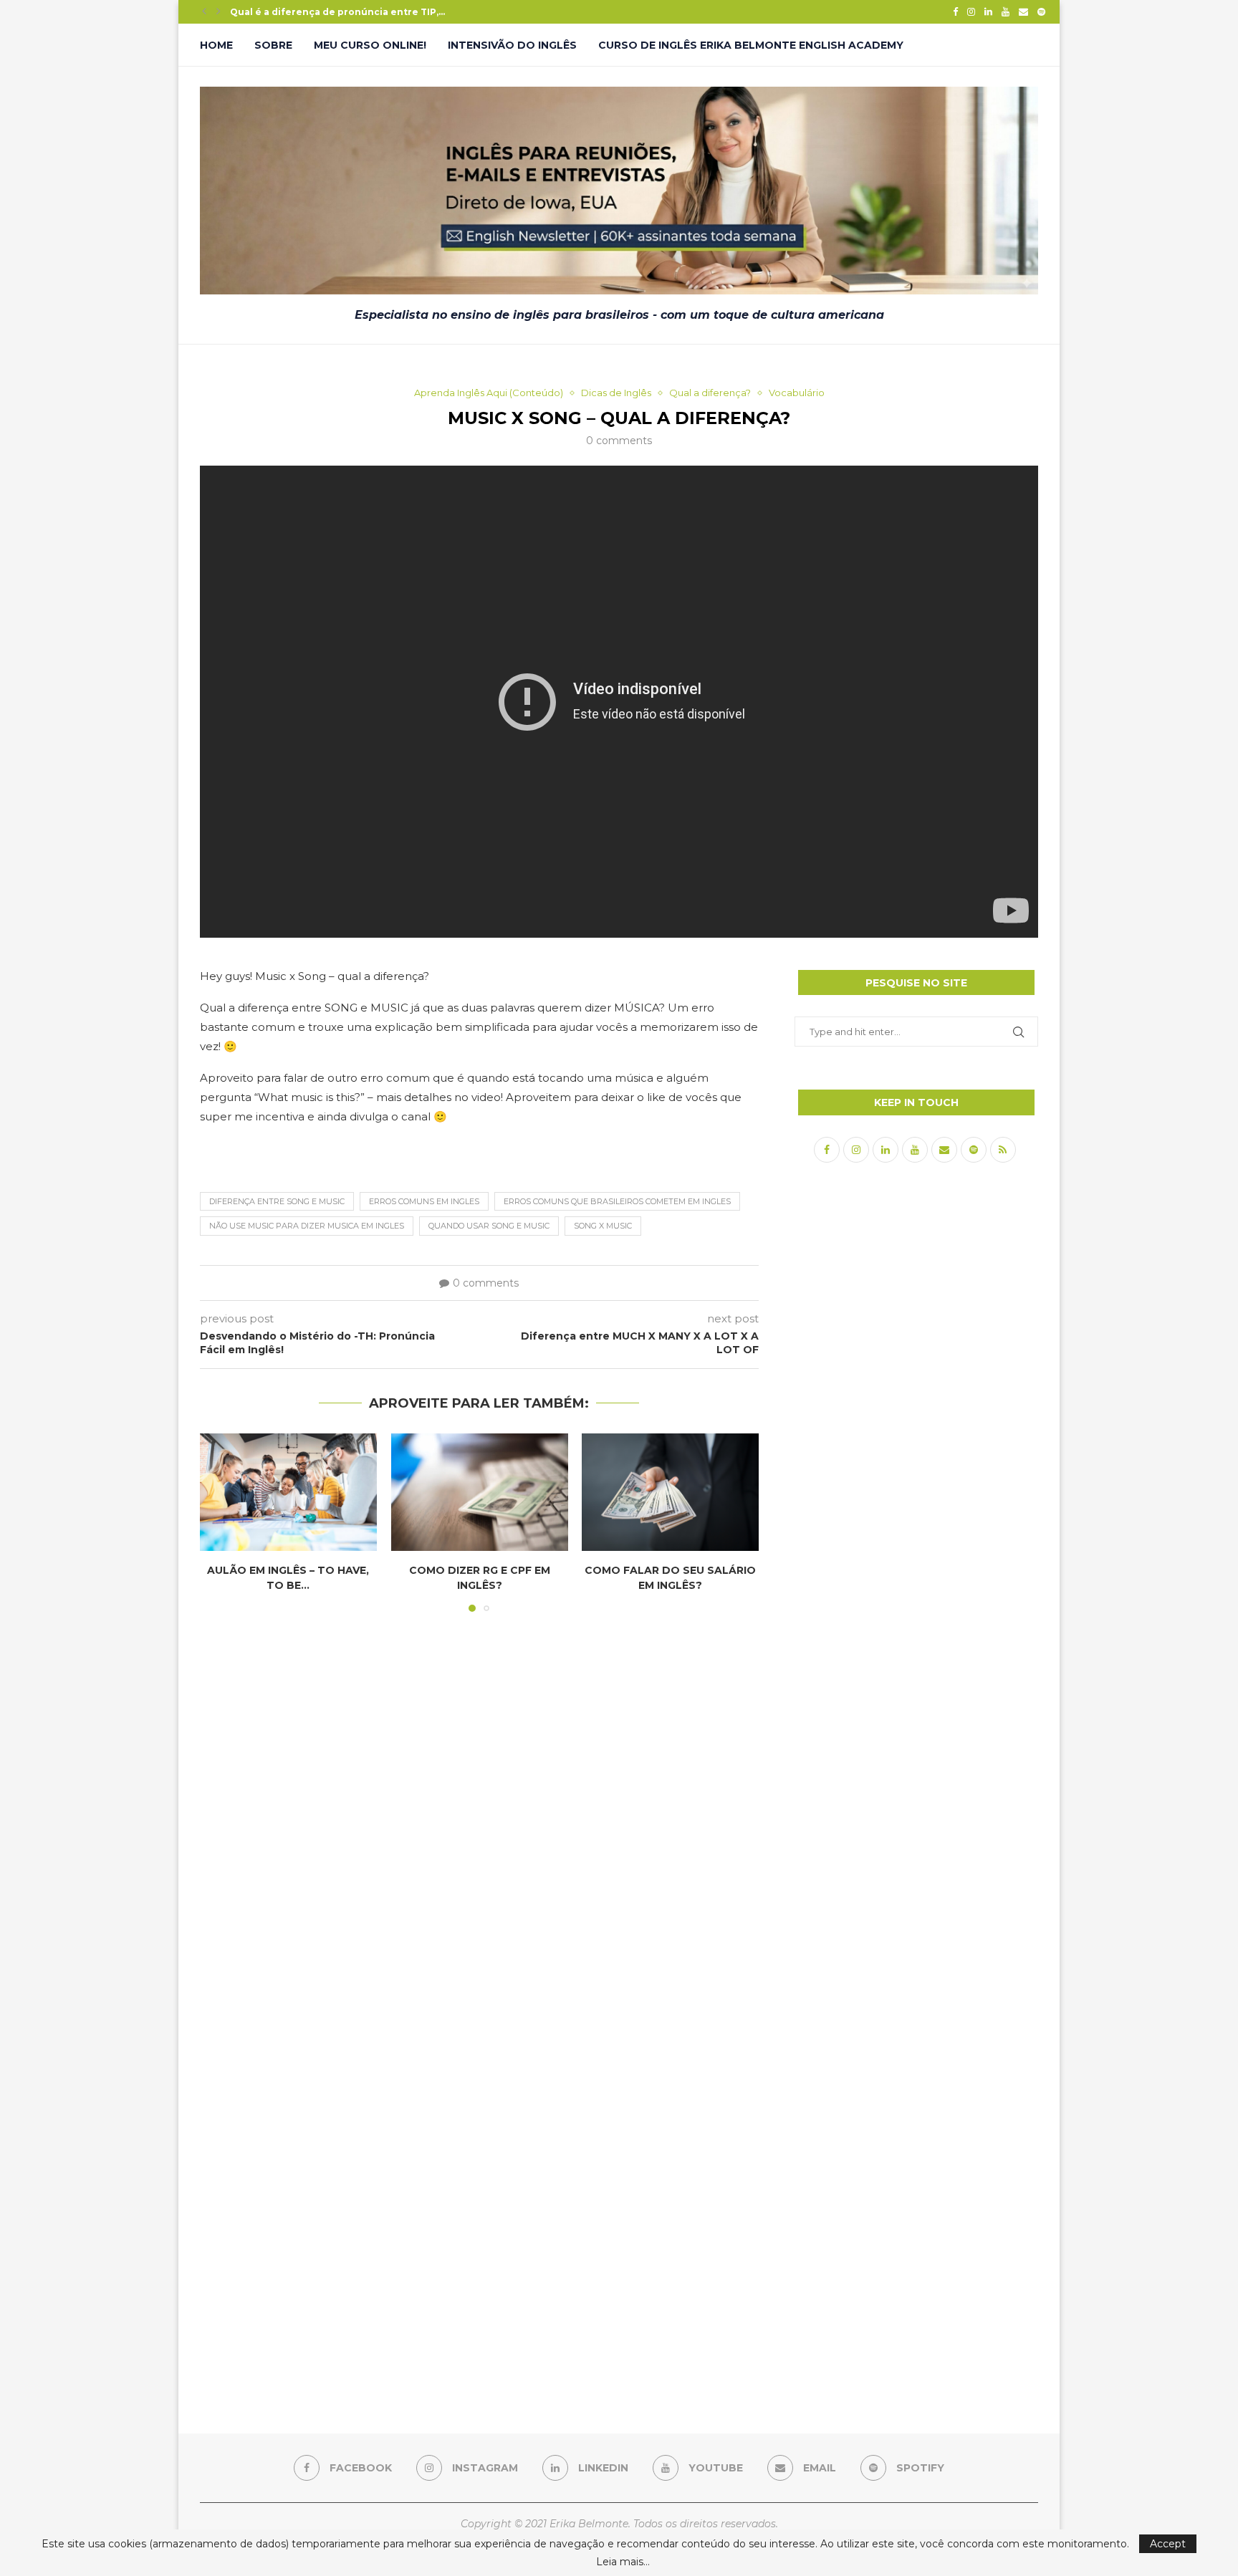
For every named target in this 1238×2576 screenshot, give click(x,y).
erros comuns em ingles (424, 1201)
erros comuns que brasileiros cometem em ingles (617, 1201)
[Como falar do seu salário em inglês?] (670, 1492)
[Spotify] (1041, 11)
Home (216, 45)
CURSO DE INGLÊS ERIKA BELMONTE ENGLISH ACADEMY (751, 45)
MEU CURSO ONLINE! (370, 45)
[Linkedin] (988, 11)
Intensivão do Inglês (512, 45)
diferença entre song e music (277, 1201)
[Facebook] (955, 11)
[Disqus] (479, 1817)
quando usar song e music (489, 1226)
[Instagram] (971, 11)
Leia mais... (623, 2562)
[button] (204, 11)
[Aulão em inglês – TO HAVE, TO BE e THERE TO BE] (288, 1492)
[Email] (1023, 11)
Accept (1168, 2544)
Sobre (273, 45)
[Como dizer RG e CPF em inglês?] (480, 1492)
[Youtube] (1006, 11)
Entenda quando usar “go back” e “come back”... (347, 12)
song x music (603, 1226)
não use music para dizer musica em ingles (307, 1226)
